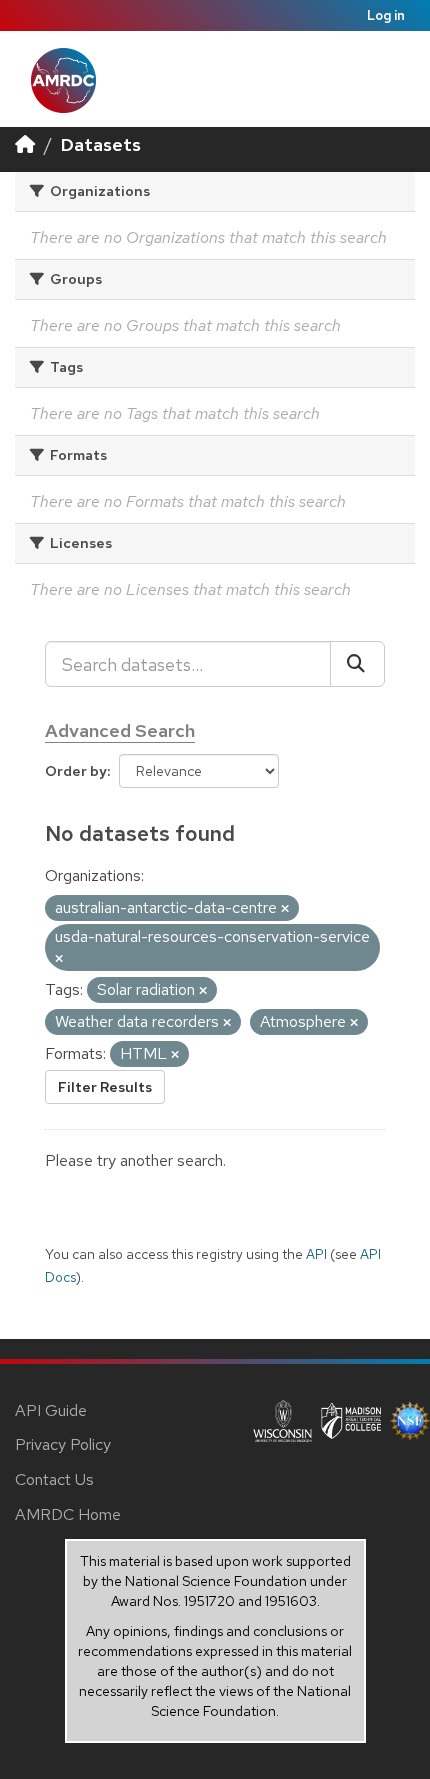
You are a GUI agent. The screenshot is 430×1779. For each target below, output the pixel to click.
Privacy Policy (63, 1444)
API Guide (51, 1410)
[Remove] (285, 909)
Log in (386, 15)
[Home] (25, 144)
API (316, 1254)
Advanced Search (120, 730)
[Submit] (357, 664)
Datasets (101, 144)
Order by (76, 771)
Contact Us (54, 1479)
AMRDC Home (68, 1514)
